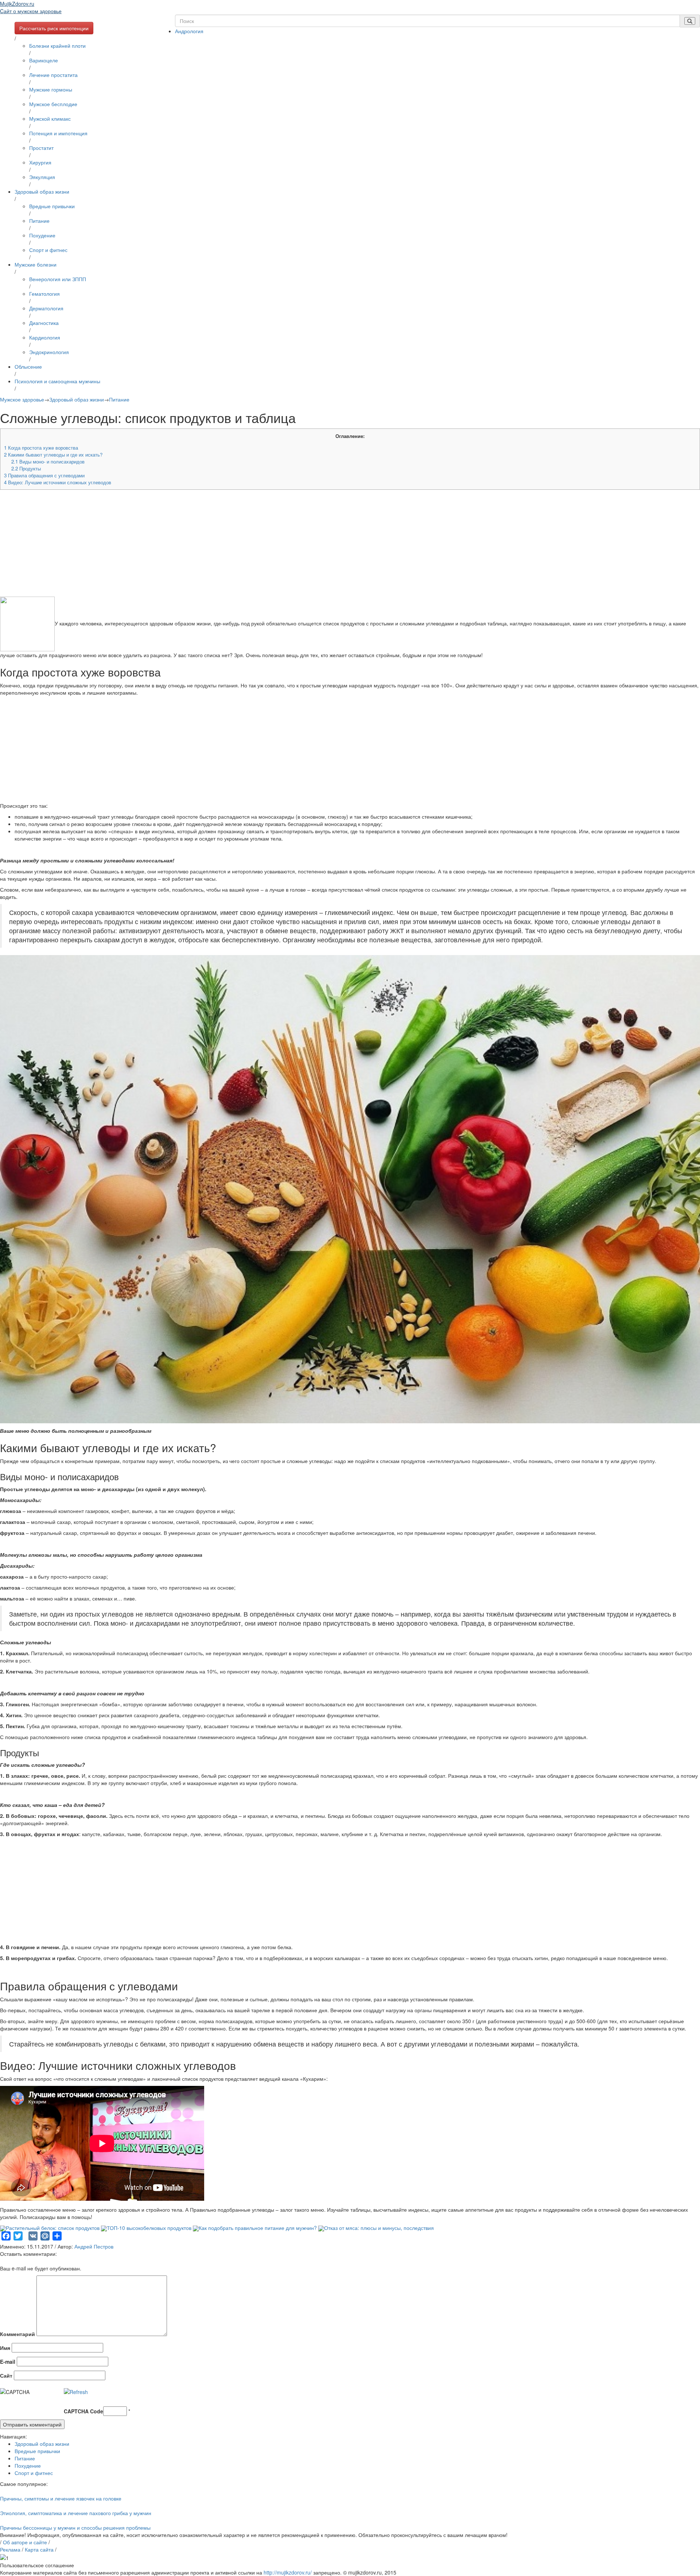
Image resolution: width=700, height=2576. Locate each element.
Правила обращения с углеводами (44, 475)
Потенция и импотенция (58, 133)
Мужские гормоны (51, 89)
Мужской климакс (50, 119)
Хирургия (40, 162)
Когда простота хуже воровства (41, 448)
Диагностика (44, 323)
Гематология (44, 294)
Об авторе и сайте (25, 2542)
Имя (5, 2348)
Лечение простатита (53, 75)
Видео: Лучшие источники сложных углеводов (58, 482)
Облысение (28, 366)
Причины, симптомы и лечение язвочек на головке (61, 2498)
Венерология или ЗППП (58, 279)
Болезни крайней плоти (57, 46)
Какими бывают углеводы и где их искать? (53, 455)
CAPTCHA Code (83, 2411)
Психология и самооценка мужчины (57, 381)
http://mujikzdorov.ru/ (288, 2572)
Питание (39, 221)
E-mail (8, 2362)
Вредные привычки (52, 206)
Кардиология (45, 337)
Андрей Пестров (94, 2246)
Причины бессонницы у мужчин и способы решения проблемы (75, 2527)
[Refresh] (76, 2392)
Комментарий (17, 2334)
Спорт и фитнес (48, 250)
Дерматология (46, 308)
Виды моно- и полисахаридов (48, 461)
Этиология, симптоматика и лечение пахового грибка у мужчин (76, 2513)
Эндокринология (49, 352)
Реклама (10, 2549)
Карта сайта (39, 2549)
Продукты (26, 468)
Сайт (6, 2375)
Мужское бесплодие (53, 104)
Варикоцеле (44, 60)
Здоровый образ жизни (42, 191)
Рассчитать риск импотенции (54, 28)
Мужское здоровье (22, 399)
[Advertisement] (219, 546)
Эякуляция (42, 177)
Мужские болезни (36, 264)
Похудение (42, 235)
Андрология (189, 31)
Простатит (41, 148)
